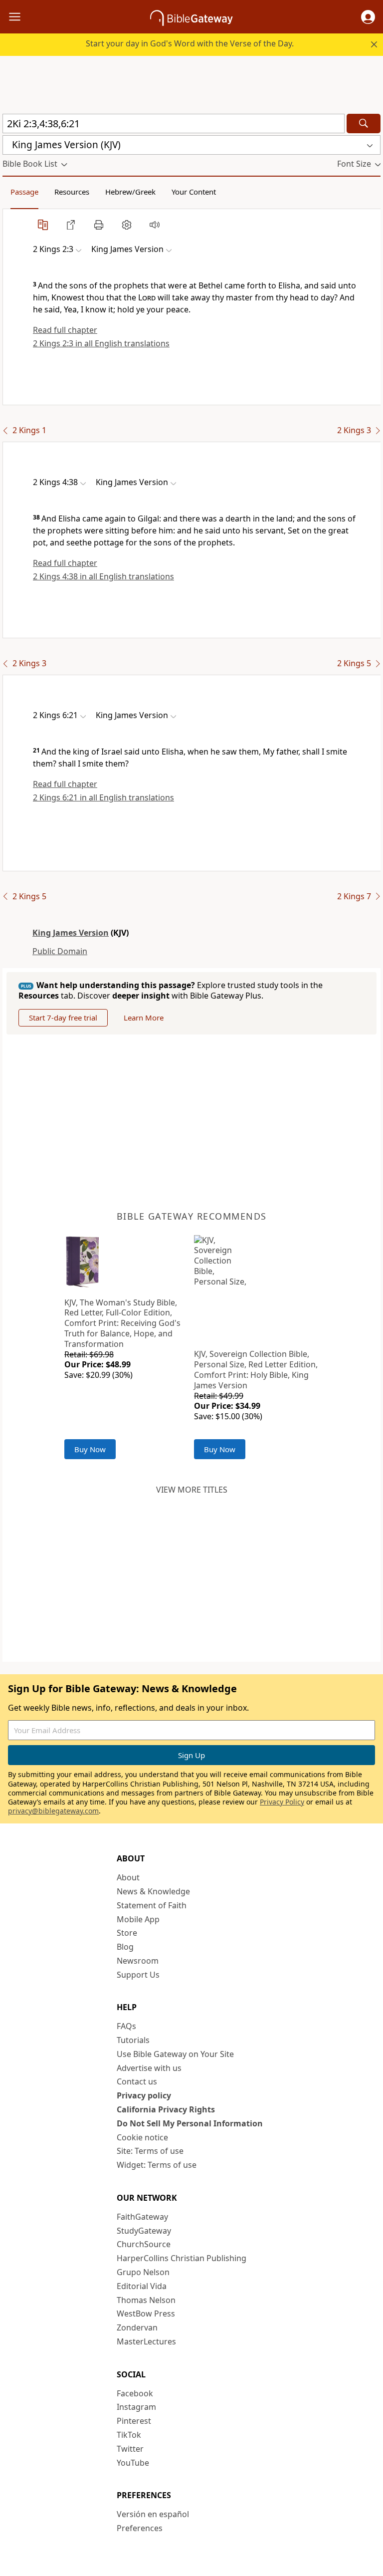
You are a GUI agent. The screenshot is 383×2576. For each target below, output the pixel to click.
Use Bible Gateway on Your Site (175, 2054)
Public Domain (60, 951)
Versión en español (153, 2514)
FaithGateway (142, 2217)
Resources (72, 192)
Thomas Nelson (146, 2300)
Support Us (138, 1975)
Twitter (130, 2449)
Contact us (137, 2081)
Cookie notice (142, 2137)
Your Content (194, 192)
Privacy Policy (282, 1802)
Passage (24, 192)
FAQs (126, 2026)
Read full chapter (65, 330)
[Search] (364, 124)
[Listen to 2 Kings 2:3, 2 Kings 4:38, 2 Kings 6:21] (155, 225)
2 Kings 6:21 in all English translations (103, 797)
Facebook (135, 2393)
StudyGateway (144, 2231)
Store (127, 1933)
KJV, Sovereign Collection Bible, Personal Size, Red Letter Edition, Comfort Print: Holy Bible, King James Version (256, 1369)
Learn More (144, 1018)
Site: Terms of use (150, 2151)
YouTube (133, 2463)
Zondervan (137, 2327)
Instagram (136, 2407)
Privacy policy (144, 2095)
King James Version (71, 933)
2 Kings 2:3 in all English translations (101, 343)
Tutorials (133, 2040)
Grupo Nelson (143, 2272)
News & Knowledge (153, 1891)
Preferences (140, 2528)
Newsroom (138, 1961)
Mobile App (138, 1919)
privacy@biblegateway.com (53, 1811)
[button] (368, 17)
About (128, 1877)
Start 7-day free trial (63, 1018)
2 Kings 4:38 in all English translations (103, 576)
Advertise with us (149, 2068)
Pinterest (134, 2421)
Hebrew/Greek (130, 192)
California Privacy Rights (166, 2109)
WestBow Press (146, 2314)
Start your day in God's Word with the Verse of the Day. (190, 43)
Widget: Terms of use (157, 2165)
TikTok (129, 2435)
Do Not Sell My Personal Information (190, 2123)
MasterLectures (146, 2341)
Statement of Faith (152, 1905)
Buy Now (90, 1449)
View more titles (192, 1490)
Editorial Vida (142, 2286)
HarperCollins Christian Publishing (182, 2258)
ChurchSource (144, 2244)
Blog (125, 1947)
